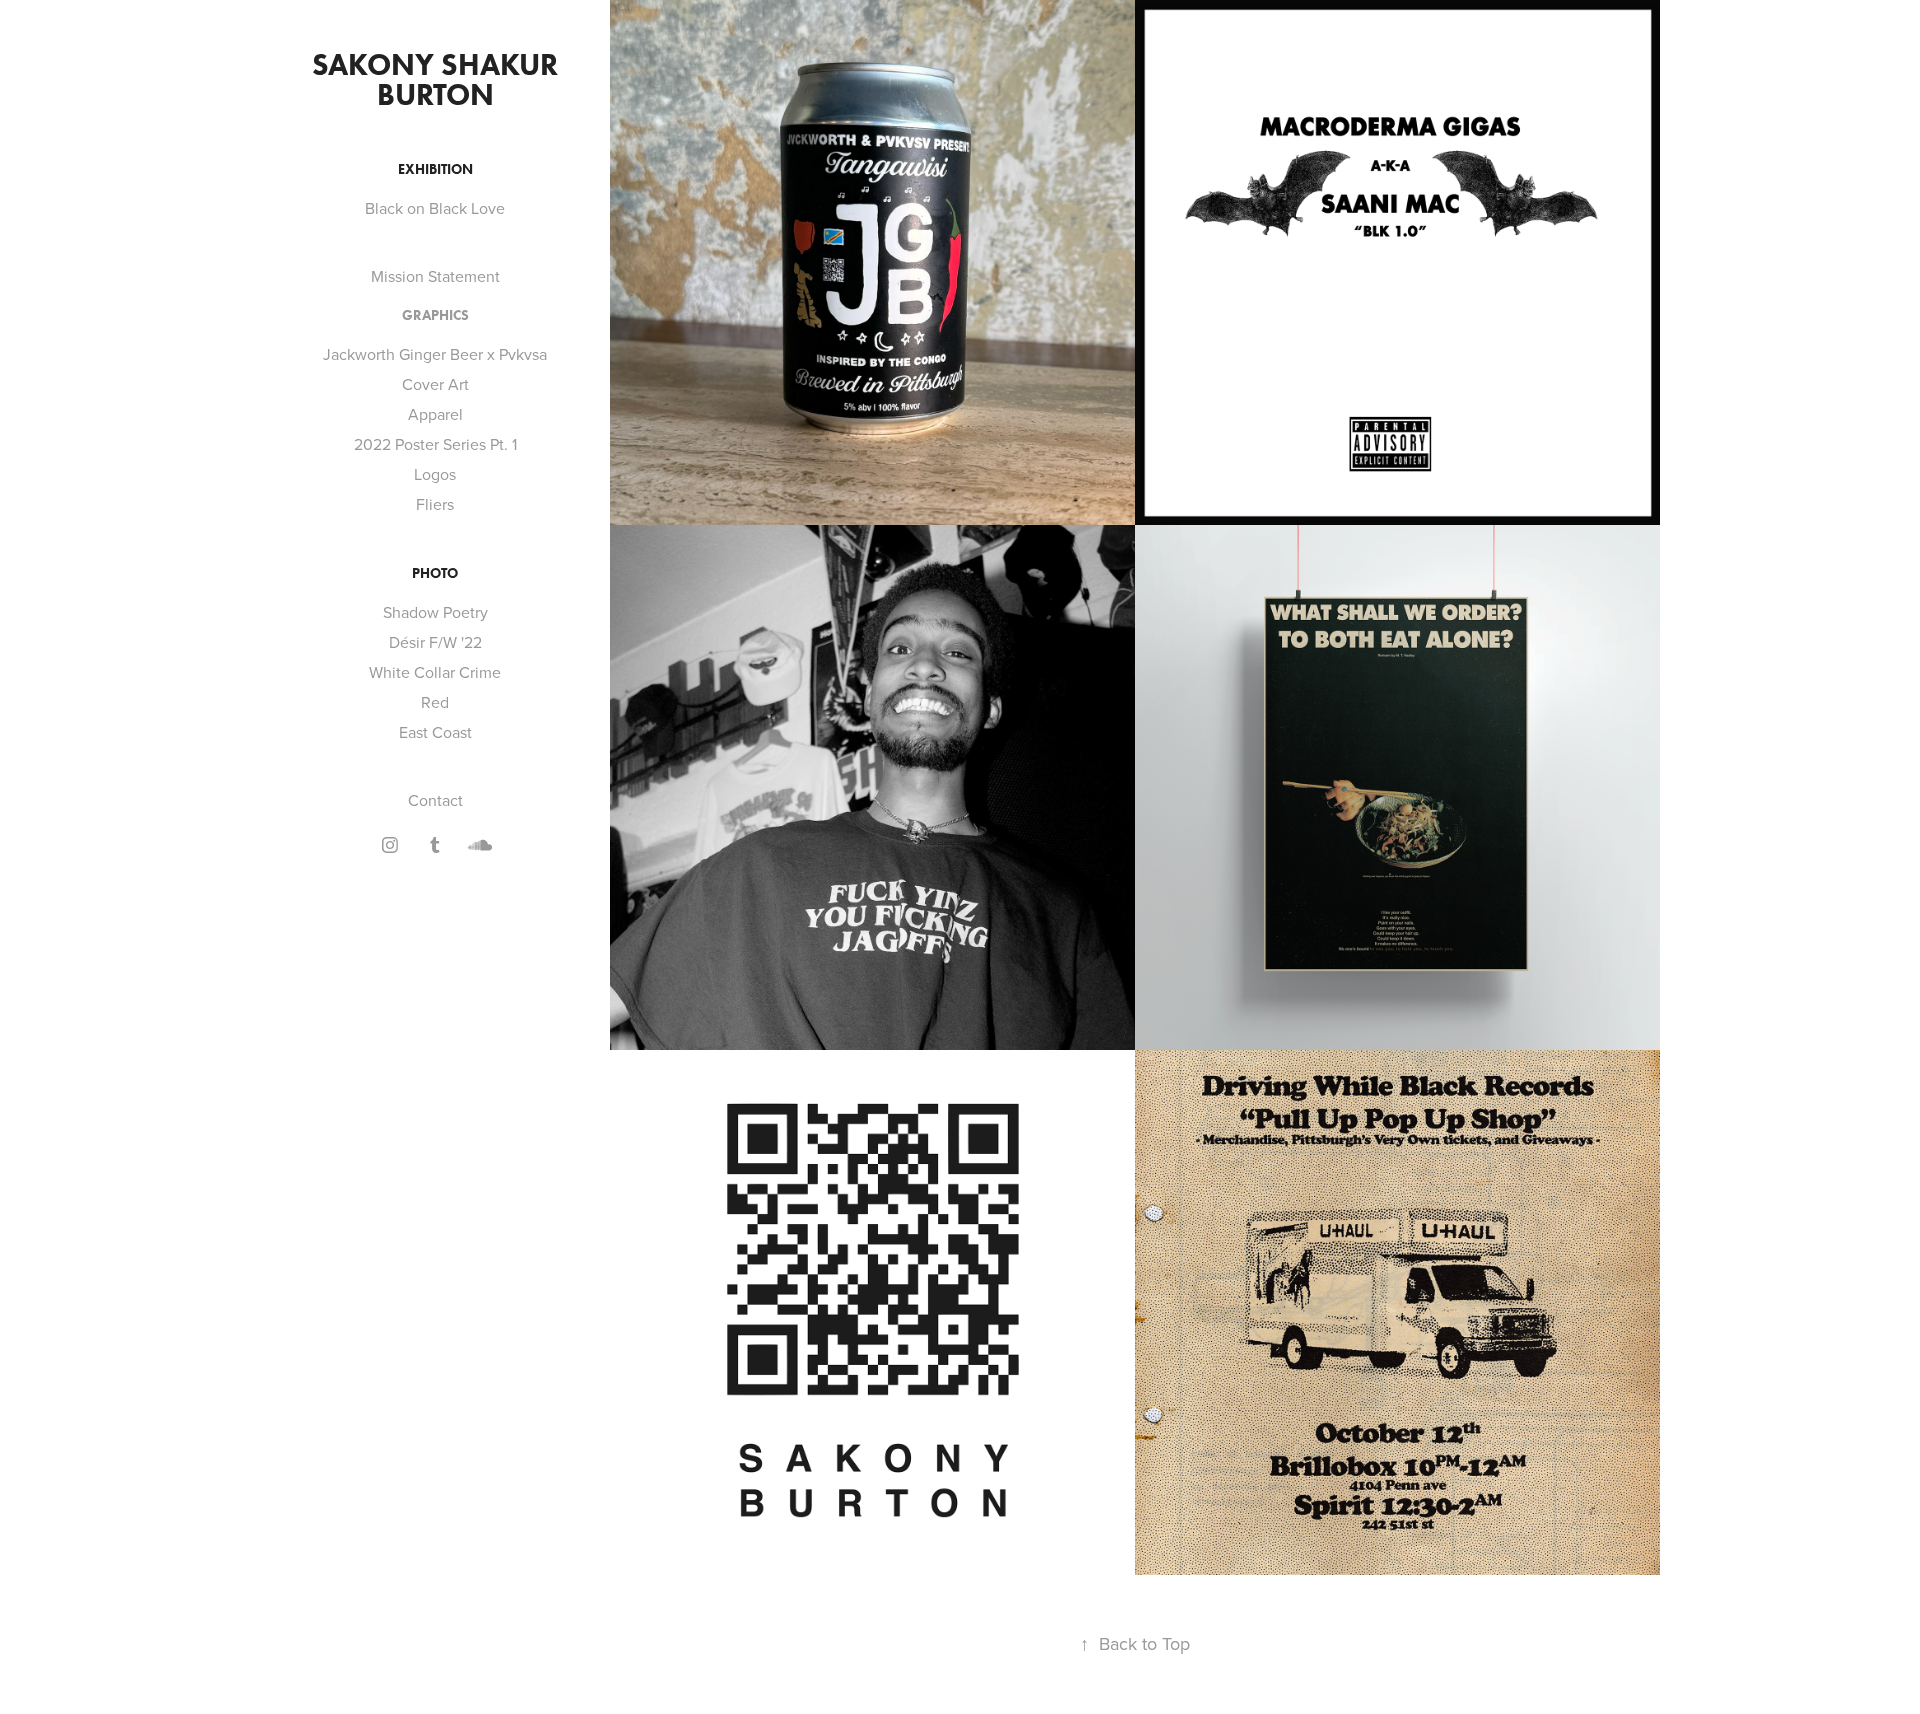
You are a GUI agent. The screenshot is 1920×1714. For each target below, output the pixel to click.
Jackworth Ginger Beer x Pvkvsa (435, 354)
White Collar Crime (435, 672)
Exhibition (435, 169)
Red (435, 702)
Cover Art (435, 384)
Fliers (435, 504)
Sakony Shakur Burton (438, 79)
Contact (435, 800)
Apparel (435, 414)
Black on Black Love (435, 208)
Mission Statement (435, 276)
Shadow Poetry (435, 612)
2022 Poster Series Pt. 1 (435, 444)
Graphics (435, 315)
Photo (435, 573)
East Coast (435, 732)
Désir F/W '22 (435, 642)
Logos (435, 474)
